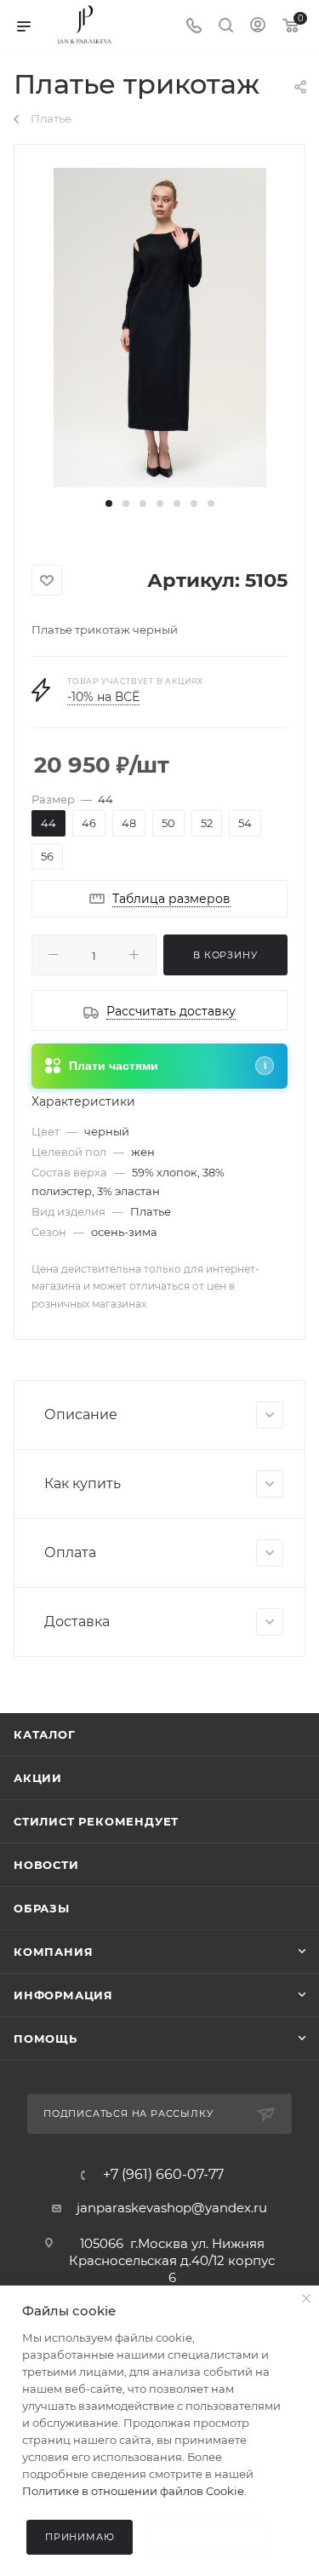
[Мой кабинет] (258, 27)
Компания (53, 1952)
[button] (109, 503)
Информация (63, 1995)
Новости (46, 1865)
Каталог (45, 1734)
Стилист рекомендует (96, 1821)
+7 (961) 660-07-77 (163, 2175)
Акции (38, 1778)
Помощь (46, 2038)
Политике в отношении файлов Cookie (133, 2491)
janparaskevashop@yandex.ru (172, 2208)
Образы (42, 1908)
